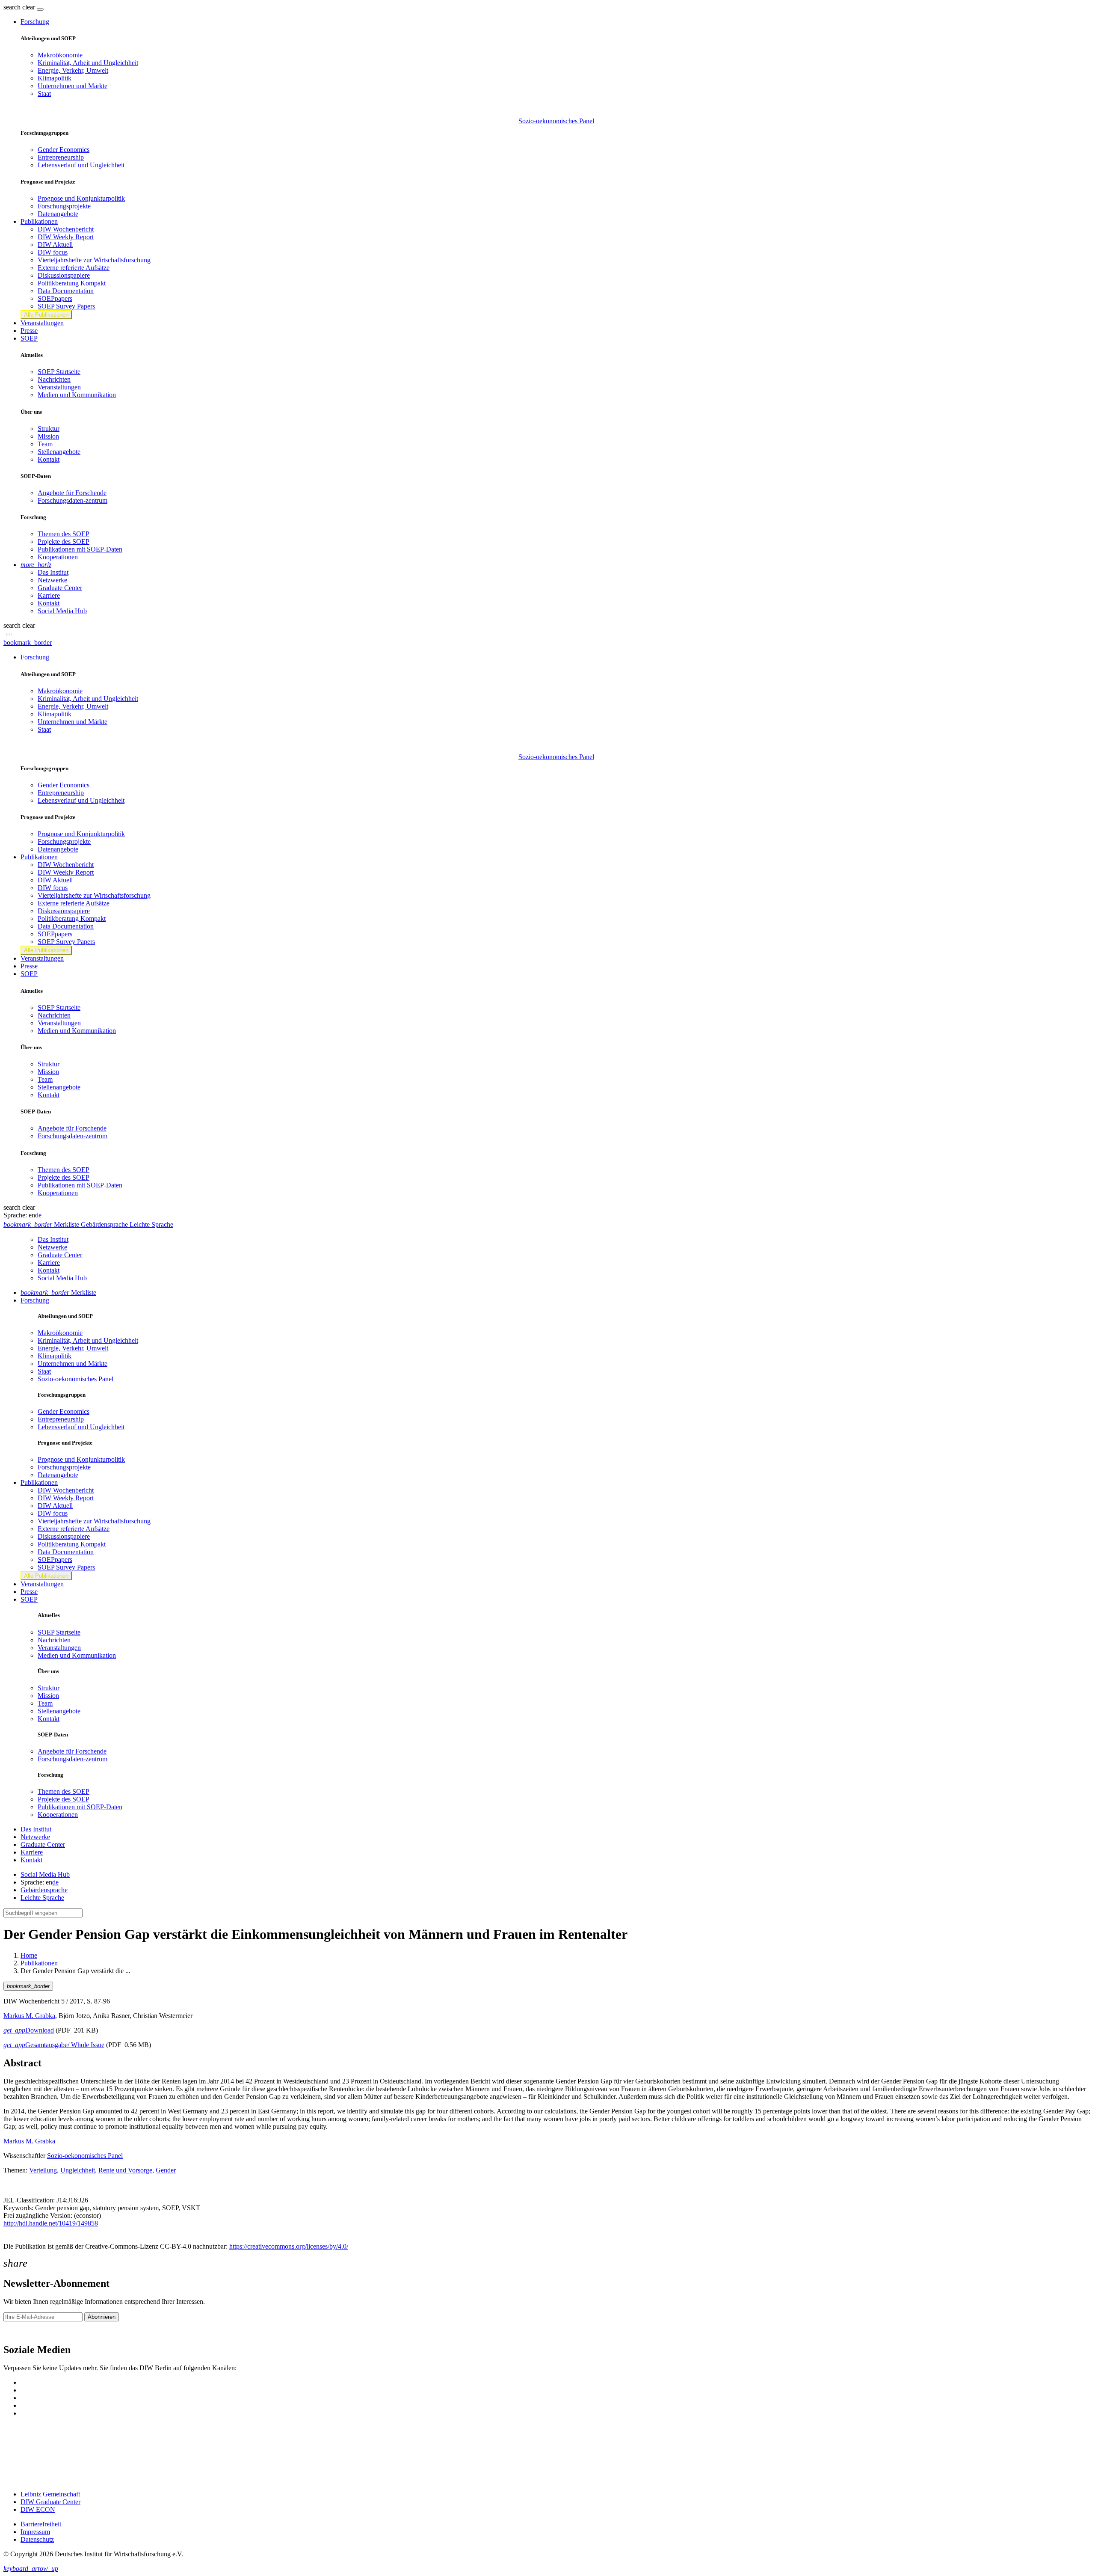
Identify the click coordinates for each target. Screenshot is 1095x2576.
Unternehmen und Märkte (73, 86)
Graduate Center (60, 588)
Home (29, 1955)
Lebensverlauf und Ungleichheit (81, 165)
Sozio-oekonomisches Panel (556, 121)
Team (45, 444)
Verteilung (43, 2170)
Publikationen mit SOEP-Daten (80, 549)
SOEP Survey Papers (66, 306)
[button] (20, 7)
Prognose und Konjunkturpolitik (81, 198)
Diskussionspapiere (64, 275)
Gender (166, 2170)
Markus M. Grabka (29, 2016)
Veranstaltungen (42, 323)
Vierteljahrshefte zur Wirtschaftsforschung (94, 260)
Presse (29, 331)
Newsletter (18, 2332)
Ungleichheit (78, 2170)
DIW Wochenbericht (66, 229)
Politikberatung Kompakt (72, 283)
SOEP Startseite (59, 372)
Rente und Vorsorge (125, 2170)
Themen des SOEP (64, 534)
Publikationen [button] (39, 221)
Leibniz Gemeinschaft (50, 2494)
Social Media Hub (62, 611)
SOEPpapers (55, 298)
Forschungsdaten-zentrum (73, 500)
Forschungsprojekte (64, 206)
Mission (48, 436)
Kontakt (49, 459)
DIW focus (53, 252)
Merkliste (58, 1292)
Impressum (35, 2532)
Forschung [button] (35, 22)
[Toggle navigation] (40, 9)
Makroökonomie (60, 55)
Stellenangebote (59, 452)
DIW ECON (38, 2509)
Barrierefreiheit (41, 2524)
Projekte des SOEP (64, 542)
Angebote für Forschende (72, 493)
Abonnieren (102, 2317)
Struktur (49, 429)
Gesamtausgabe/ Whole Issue (54, 2045)
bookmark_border (28, 643)
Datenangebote (58, 214)
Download (29, 2030)
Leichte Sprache (42, 1898)
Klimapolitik (55, 78)
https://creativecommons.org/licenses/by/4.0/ (289, 2246)
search (12, 7)
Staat (44, 93)
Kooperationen (58, 557)
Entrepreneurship (61, 157)
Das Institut (53, 572)
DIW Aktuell (55, 245)
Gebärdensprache (44, 1890)
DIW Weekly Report (66, 237)
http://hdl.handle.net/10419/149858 (51, 2223)
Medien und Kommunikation (77, 395)
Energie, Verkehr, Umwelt (73, 70)
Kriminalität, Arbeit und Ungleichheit (88, 63)
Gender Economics (64, 150)
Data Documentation (66, 291)
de (38, 1215)
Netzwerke (52, 580)
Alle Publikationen (46, 315)
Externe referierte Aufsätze (74, 268)
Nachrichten (54, 379)
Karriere (49, 595)
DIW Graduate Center (50, 2502)
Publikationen (39, 1963)
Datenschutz (37, 2539)
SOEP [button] (29, 338)
